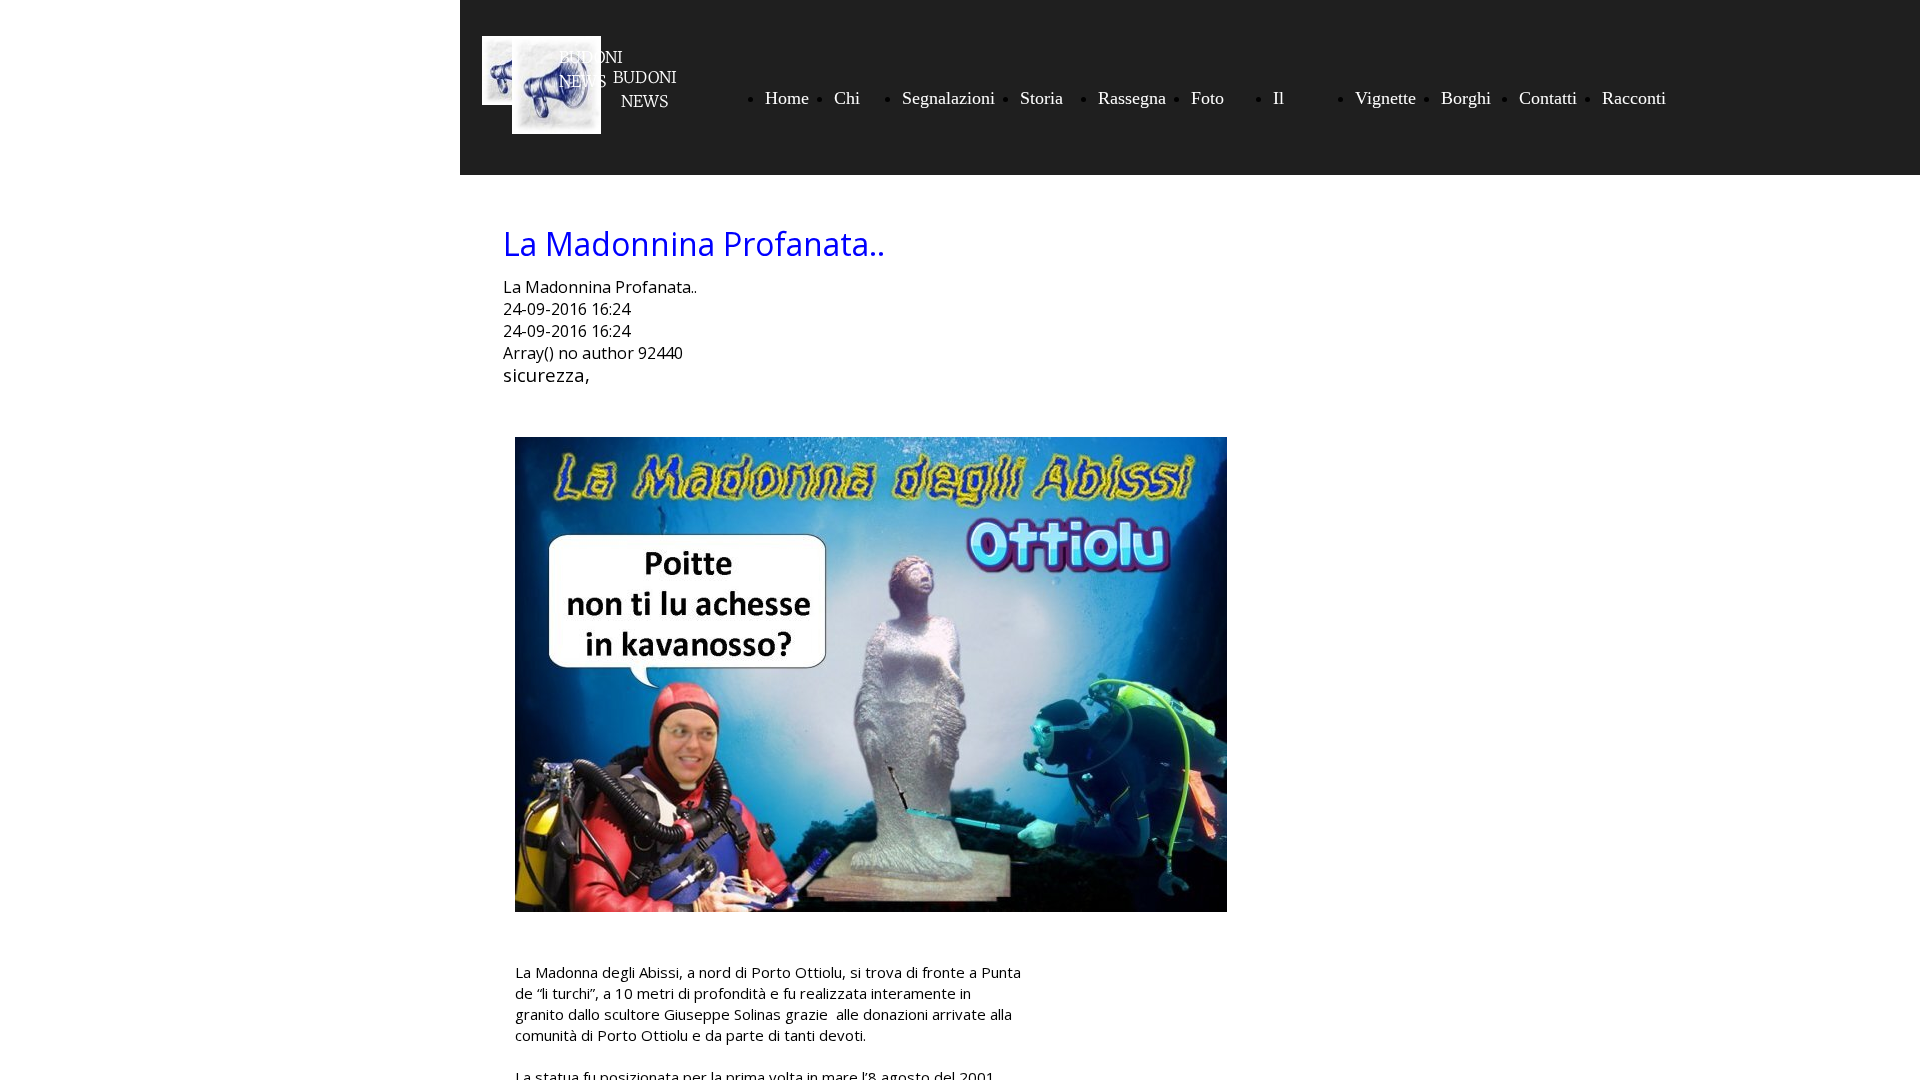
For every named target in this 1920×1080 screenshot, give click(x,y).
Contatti (1548, 98)
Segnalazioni (948, 98)
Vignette (1385, 98)
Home (787, 98)
